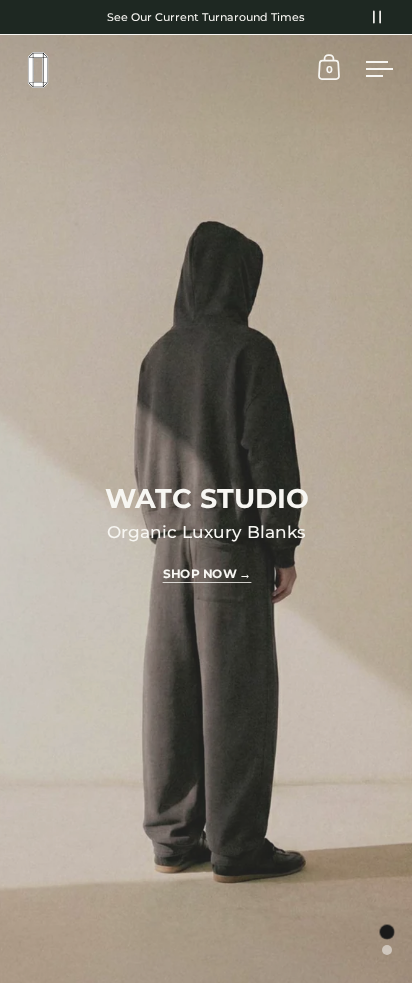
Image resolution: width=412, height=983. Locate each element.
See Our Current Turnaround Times (206, 17)
